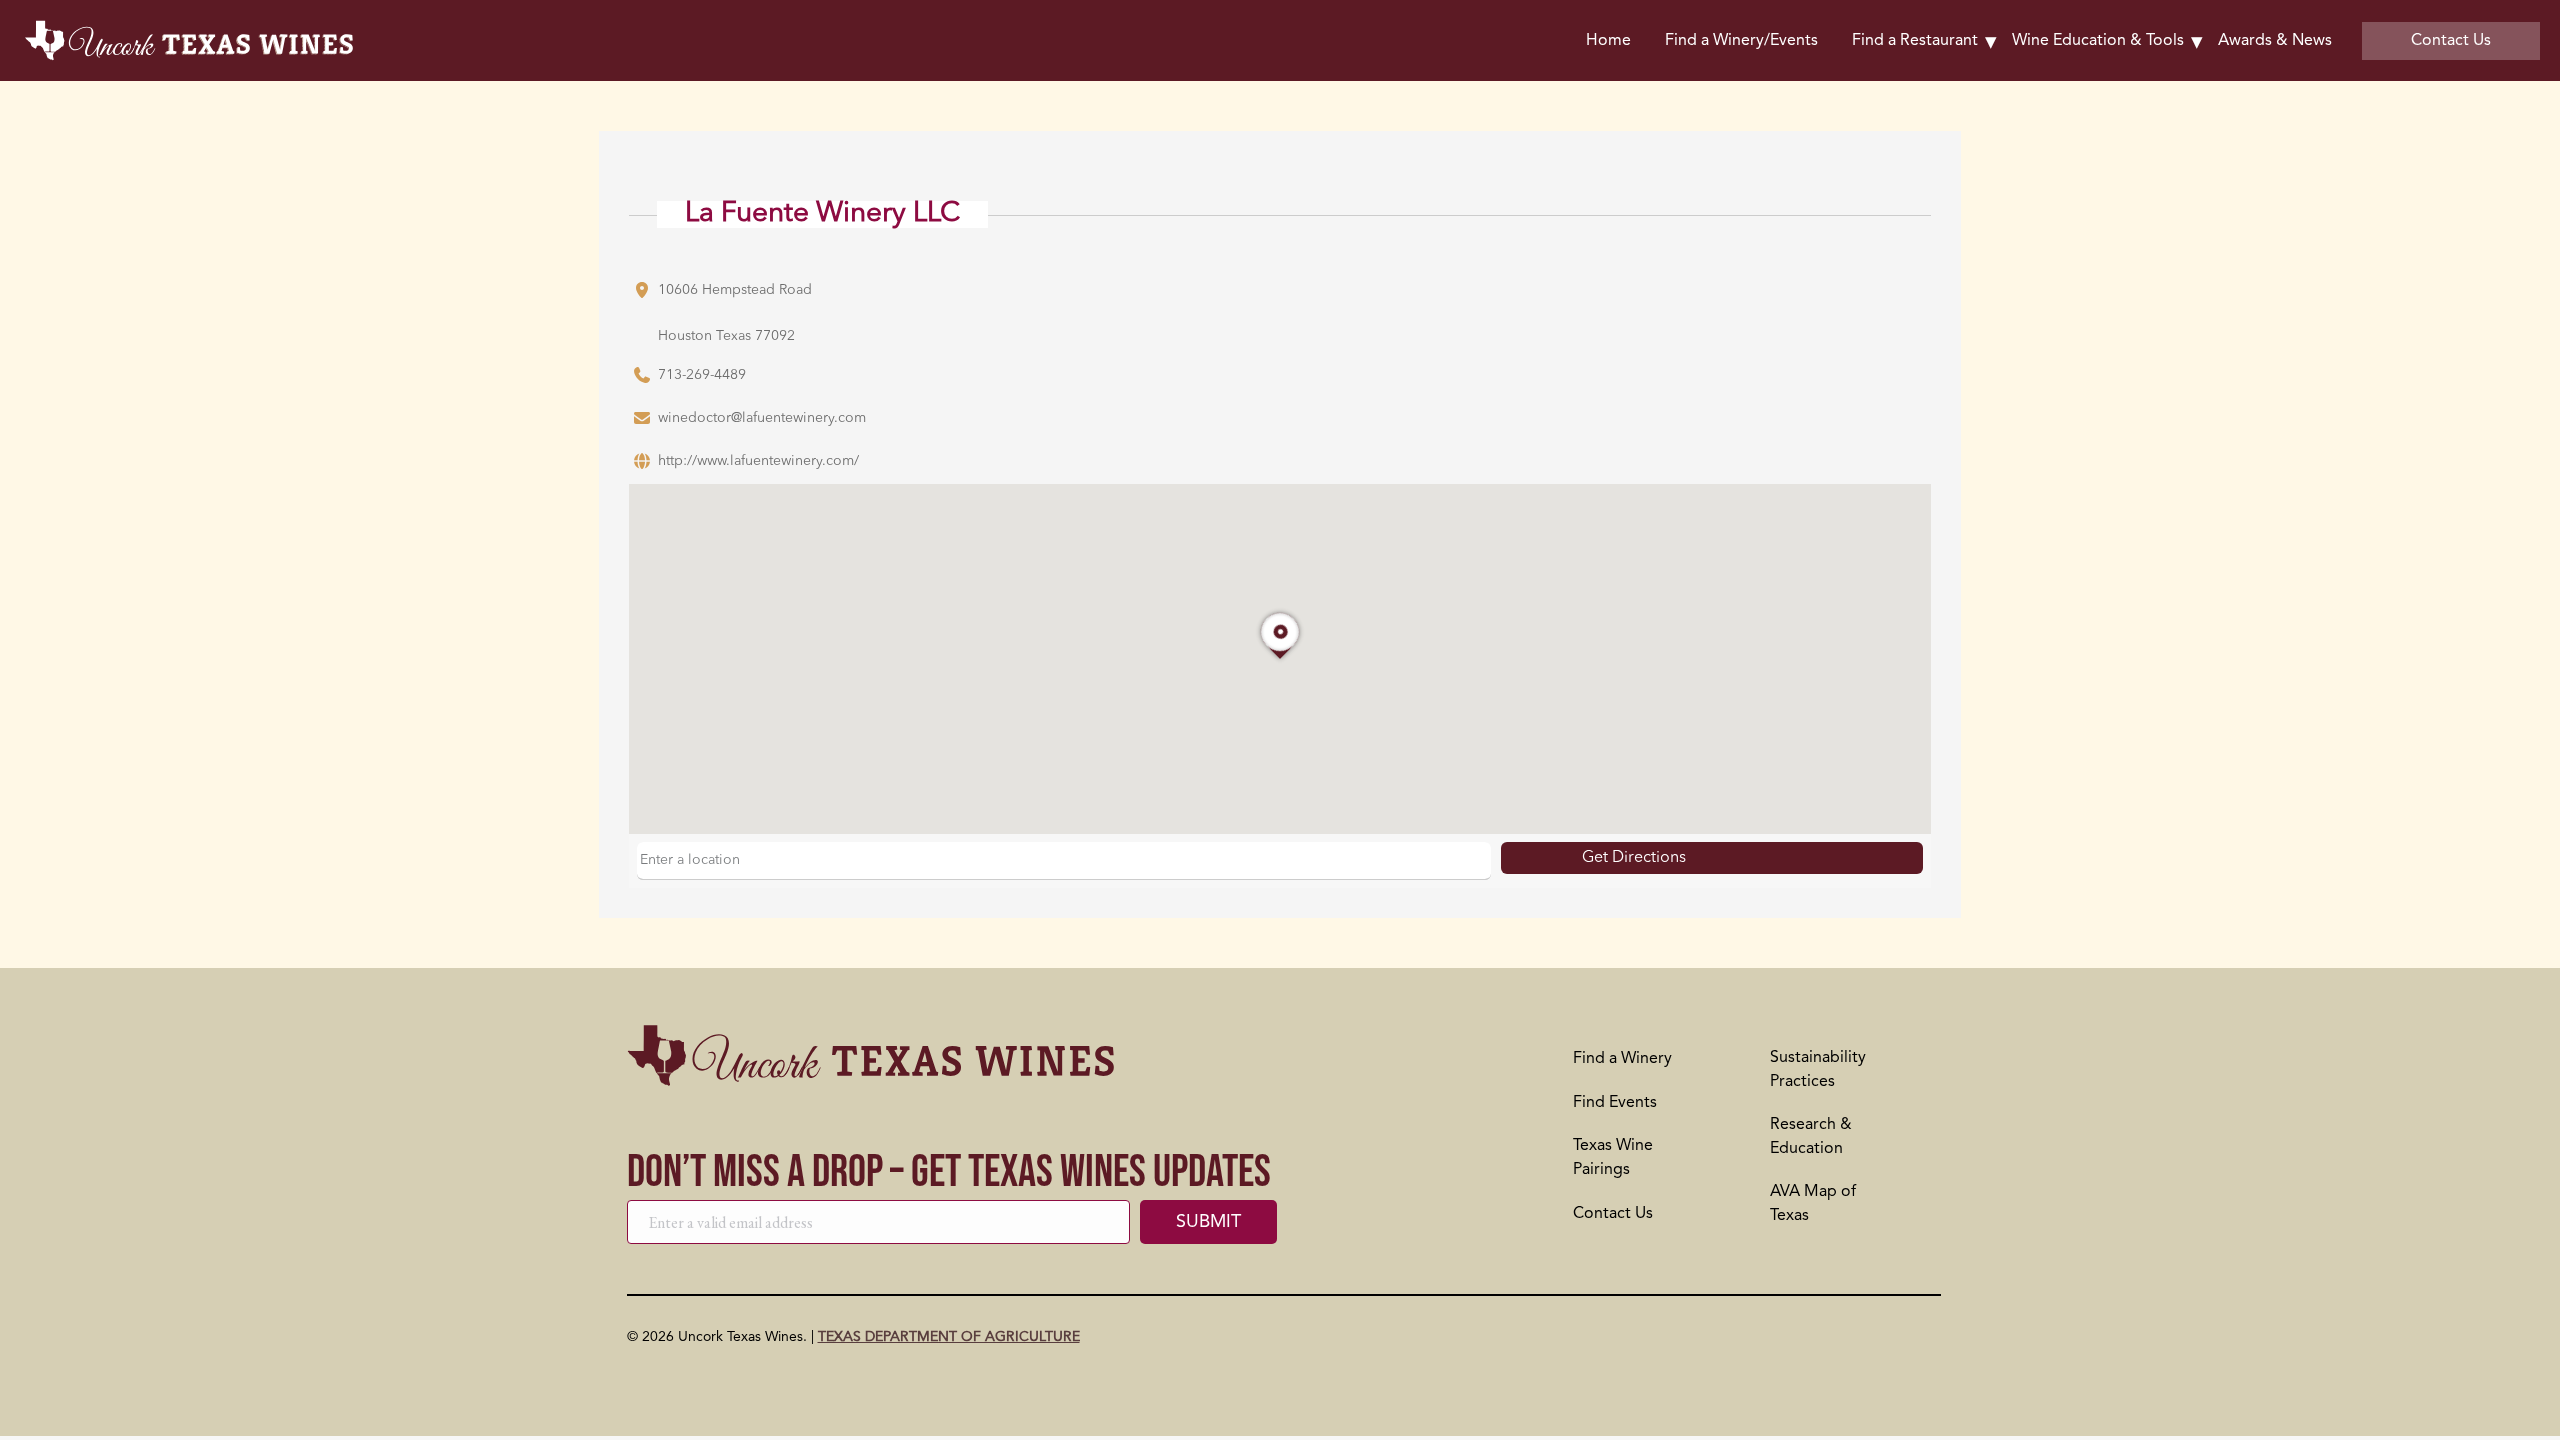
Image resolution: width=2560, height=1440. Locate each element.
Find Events (1615, 1103)
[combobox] (1064, 861)
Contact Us (1613, 1214)
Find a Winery (1622, 1059)
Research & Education (1811, 1137)
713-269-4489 (702, 375)
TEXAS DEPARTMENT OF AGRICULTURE (949, 1337)
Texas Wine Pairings (1613, 1158)
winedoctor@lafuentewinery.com (762, 418)
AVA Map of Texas (1813, 1204)
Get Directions (1634, 858)
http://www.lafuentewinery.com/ (758, 461)
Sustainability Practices (1818, 1070)
